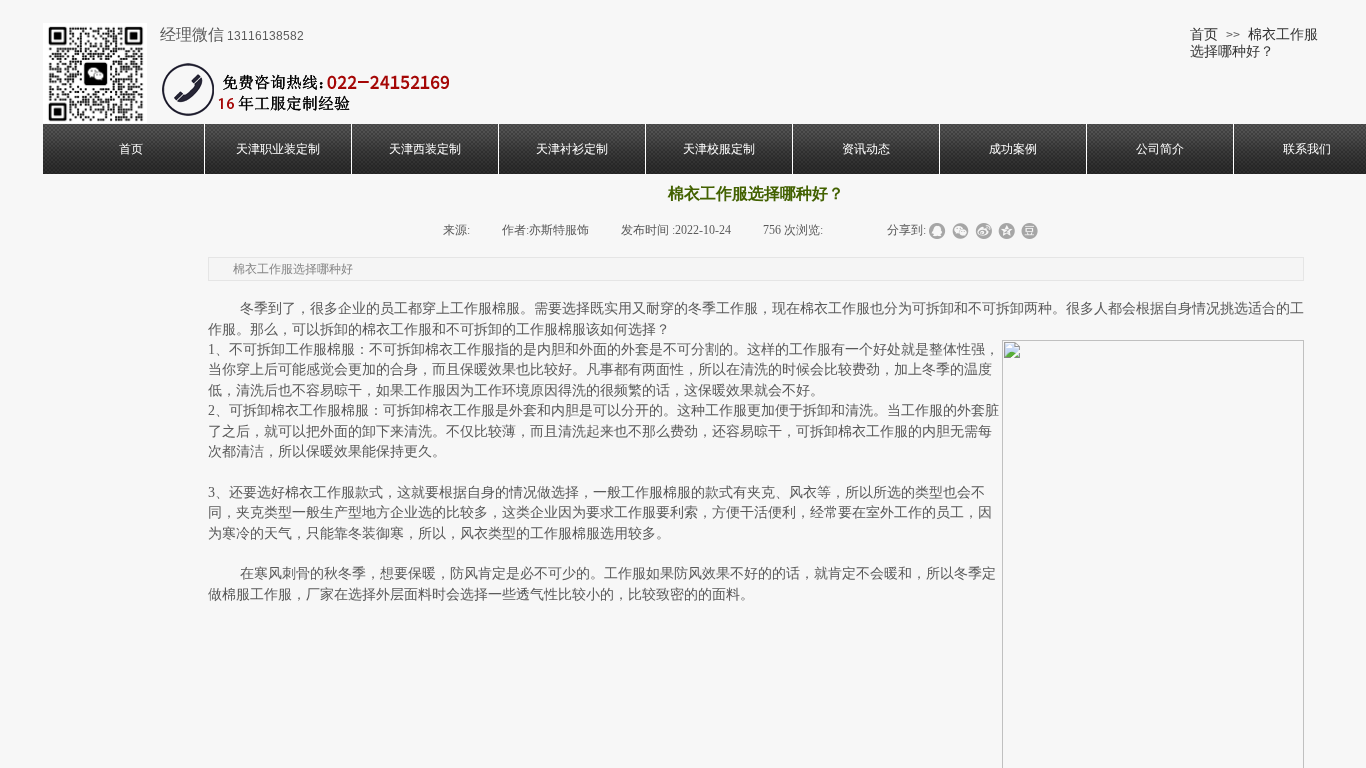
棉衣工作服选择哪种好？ (1254, 42)
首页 (1204, 34)
